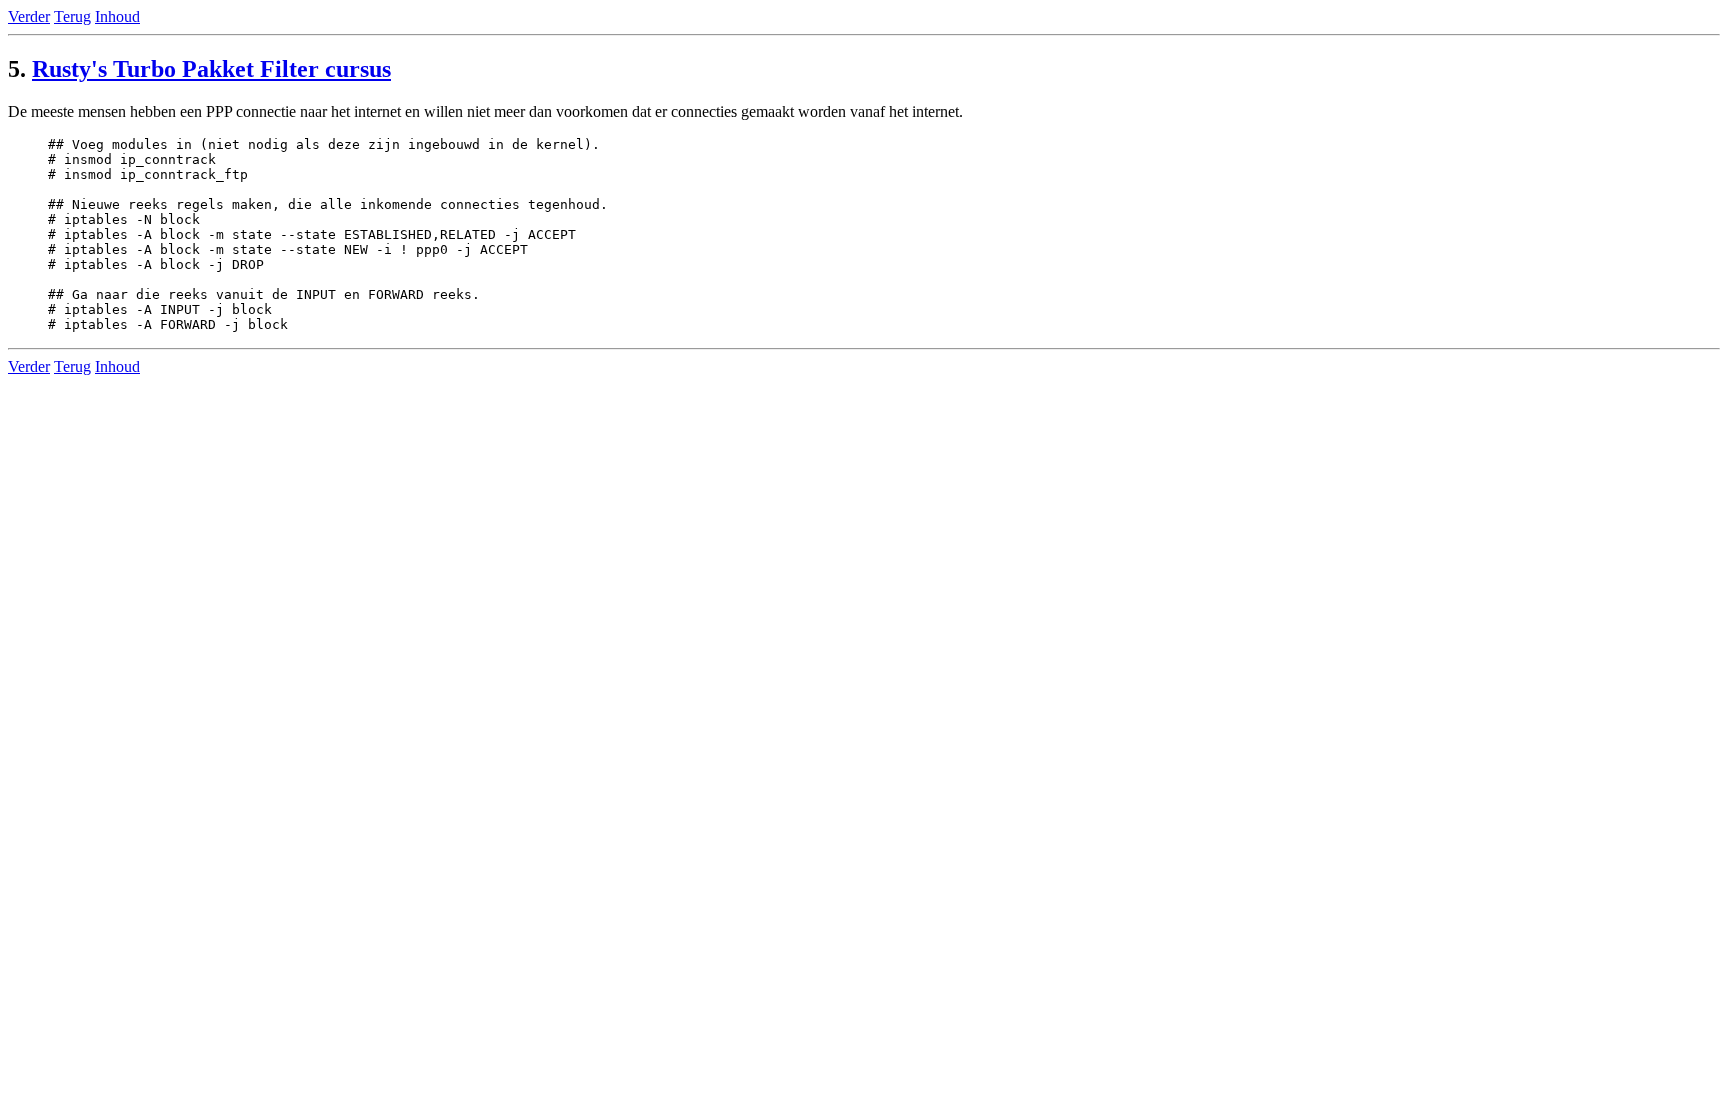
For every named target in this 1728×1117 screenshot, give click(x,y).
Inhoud (117, 16)
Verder (29, 16)
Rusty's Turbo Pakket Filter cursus (211, 69)
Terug (72, 16)
